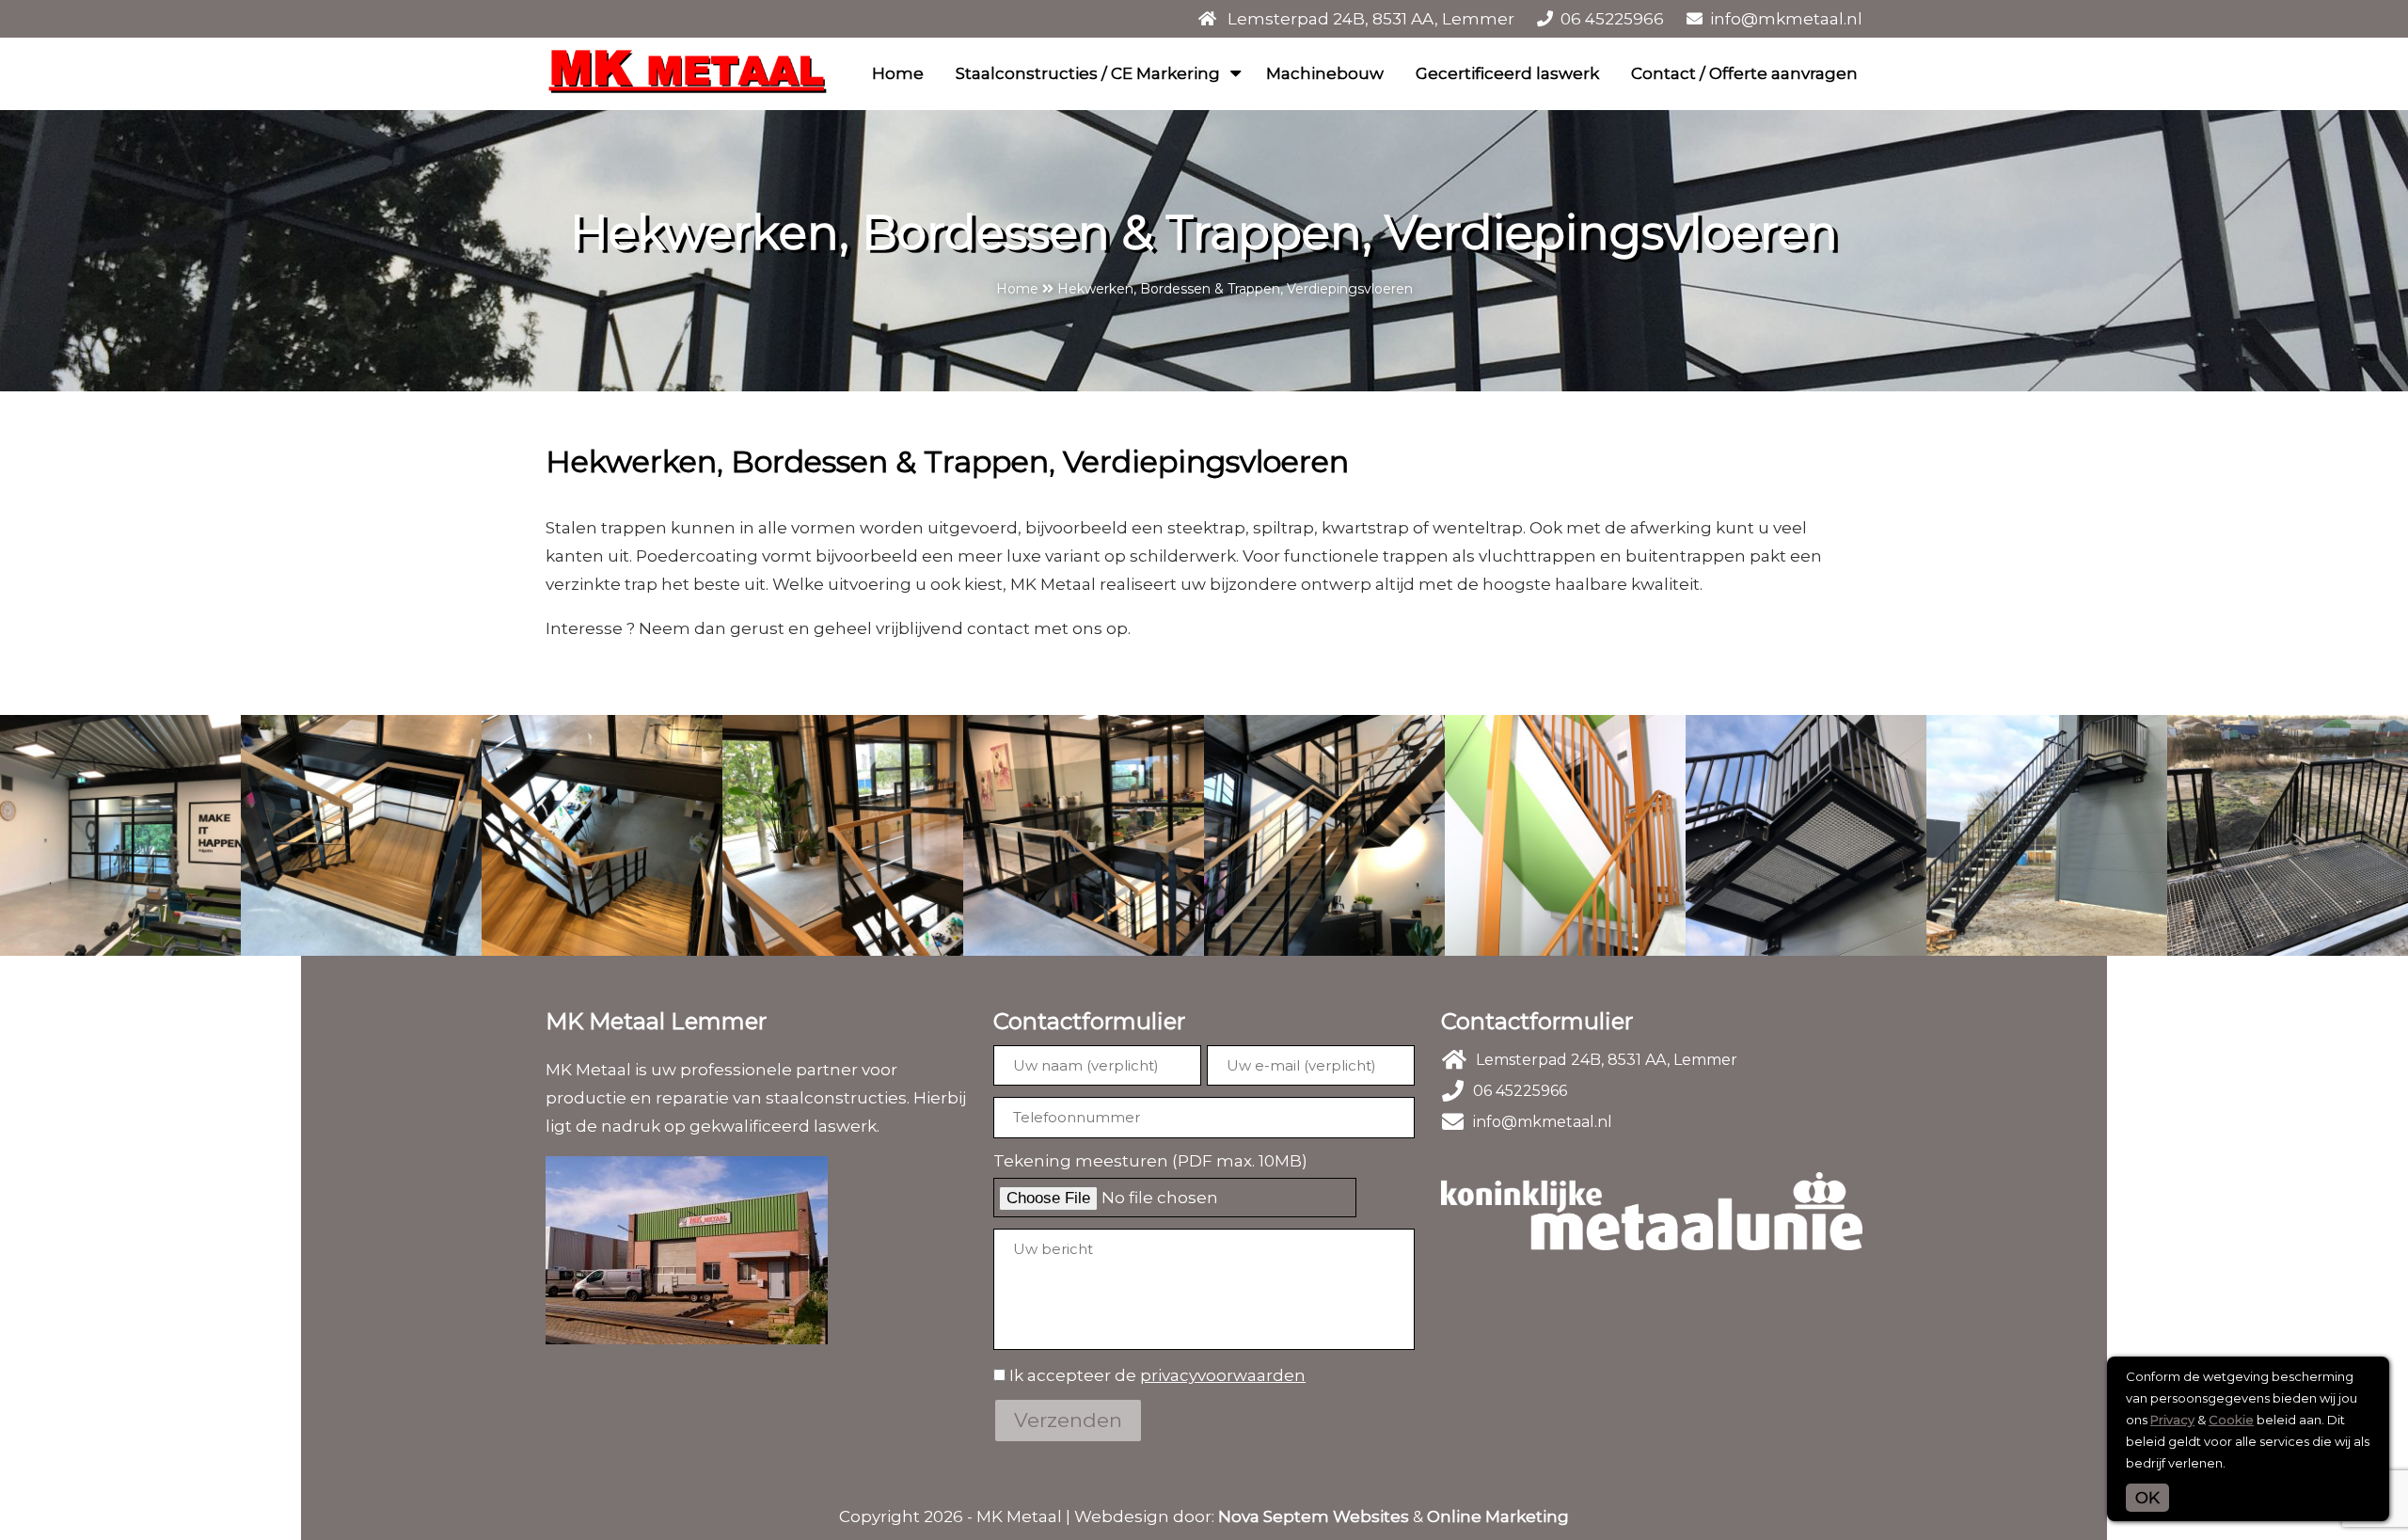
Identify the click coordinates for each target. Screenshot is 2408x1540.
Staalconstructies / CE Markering (1088, 73)
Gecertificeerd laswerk (1507, 73)
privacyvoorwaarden (1223, 1375)
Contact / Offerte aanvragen (1744, 73)
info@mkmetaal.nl (1786, 19)
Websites (1371, 1516)
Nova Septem (1274, 1516)
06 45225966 (1612, 19)
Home (898, 73)
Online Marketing (1498, 1516)
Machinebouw (1325, 73)
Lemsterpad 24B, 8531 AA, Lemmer (1371, 19)
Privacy (2172, 1420)
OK (2147, 1498)
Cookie (2231, 1420)
